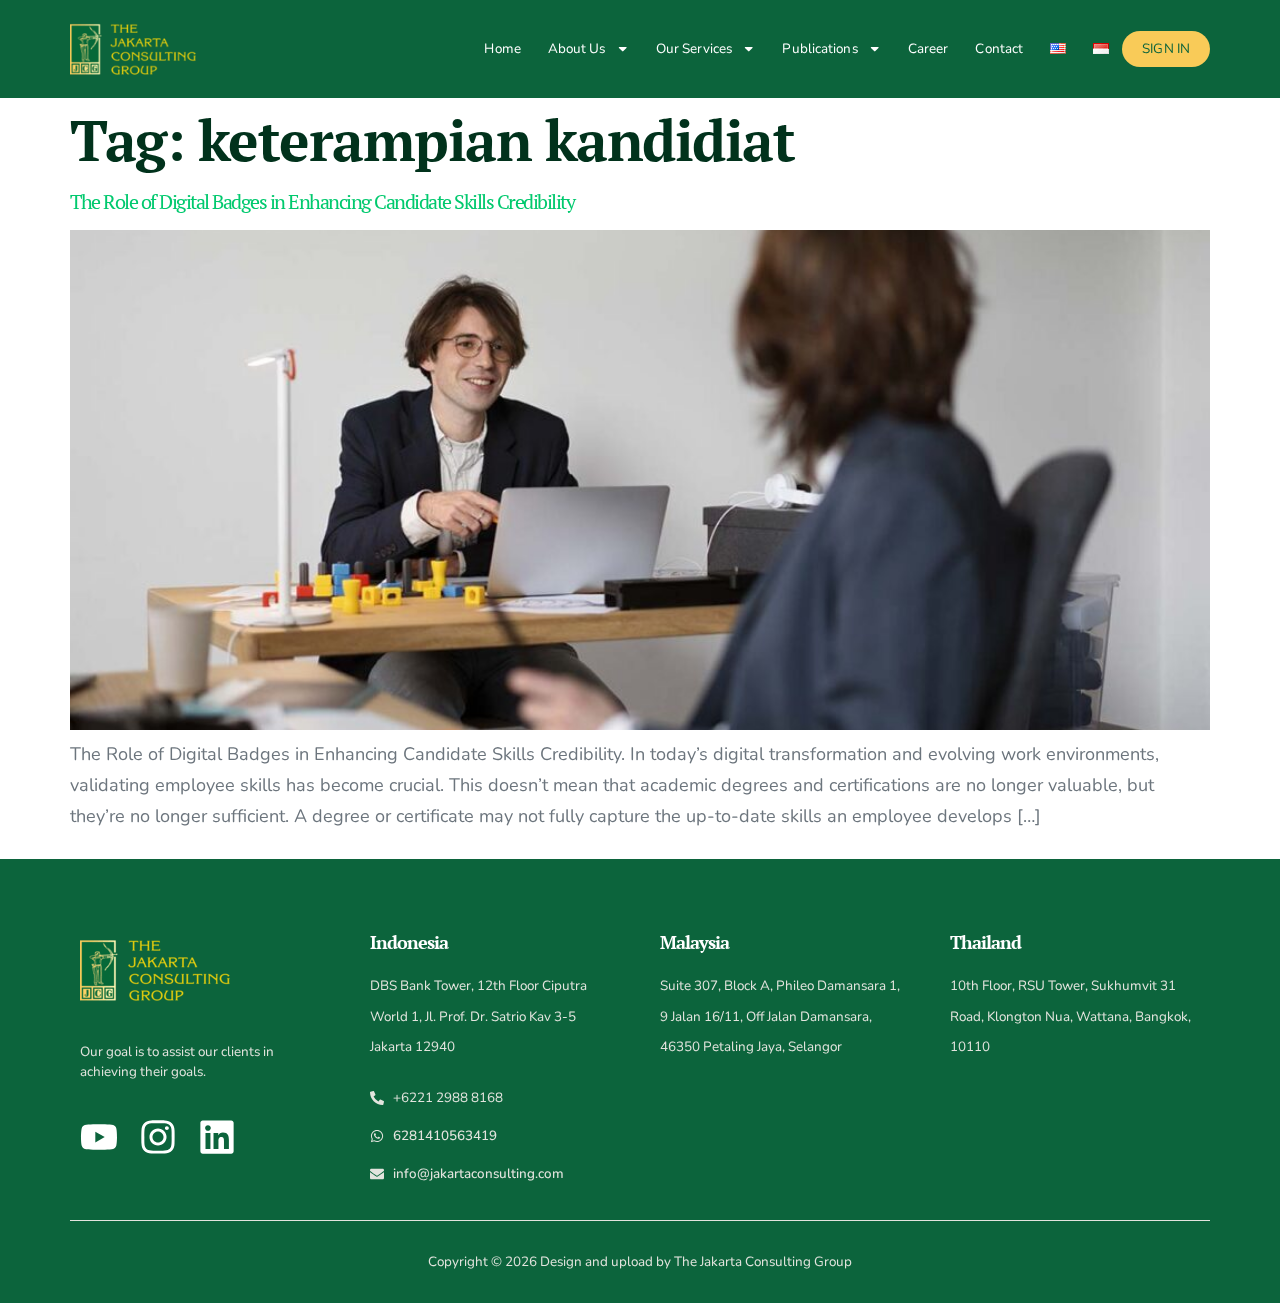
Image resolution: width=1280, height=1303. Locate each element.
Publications (819, 48)
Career (928, 48)
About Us (577, 48)
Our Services (694, 48)
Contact (999, 48)
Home (502, 48)
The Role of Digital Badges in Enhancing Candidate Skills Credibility (322, 201)
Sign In (1166, 48)
